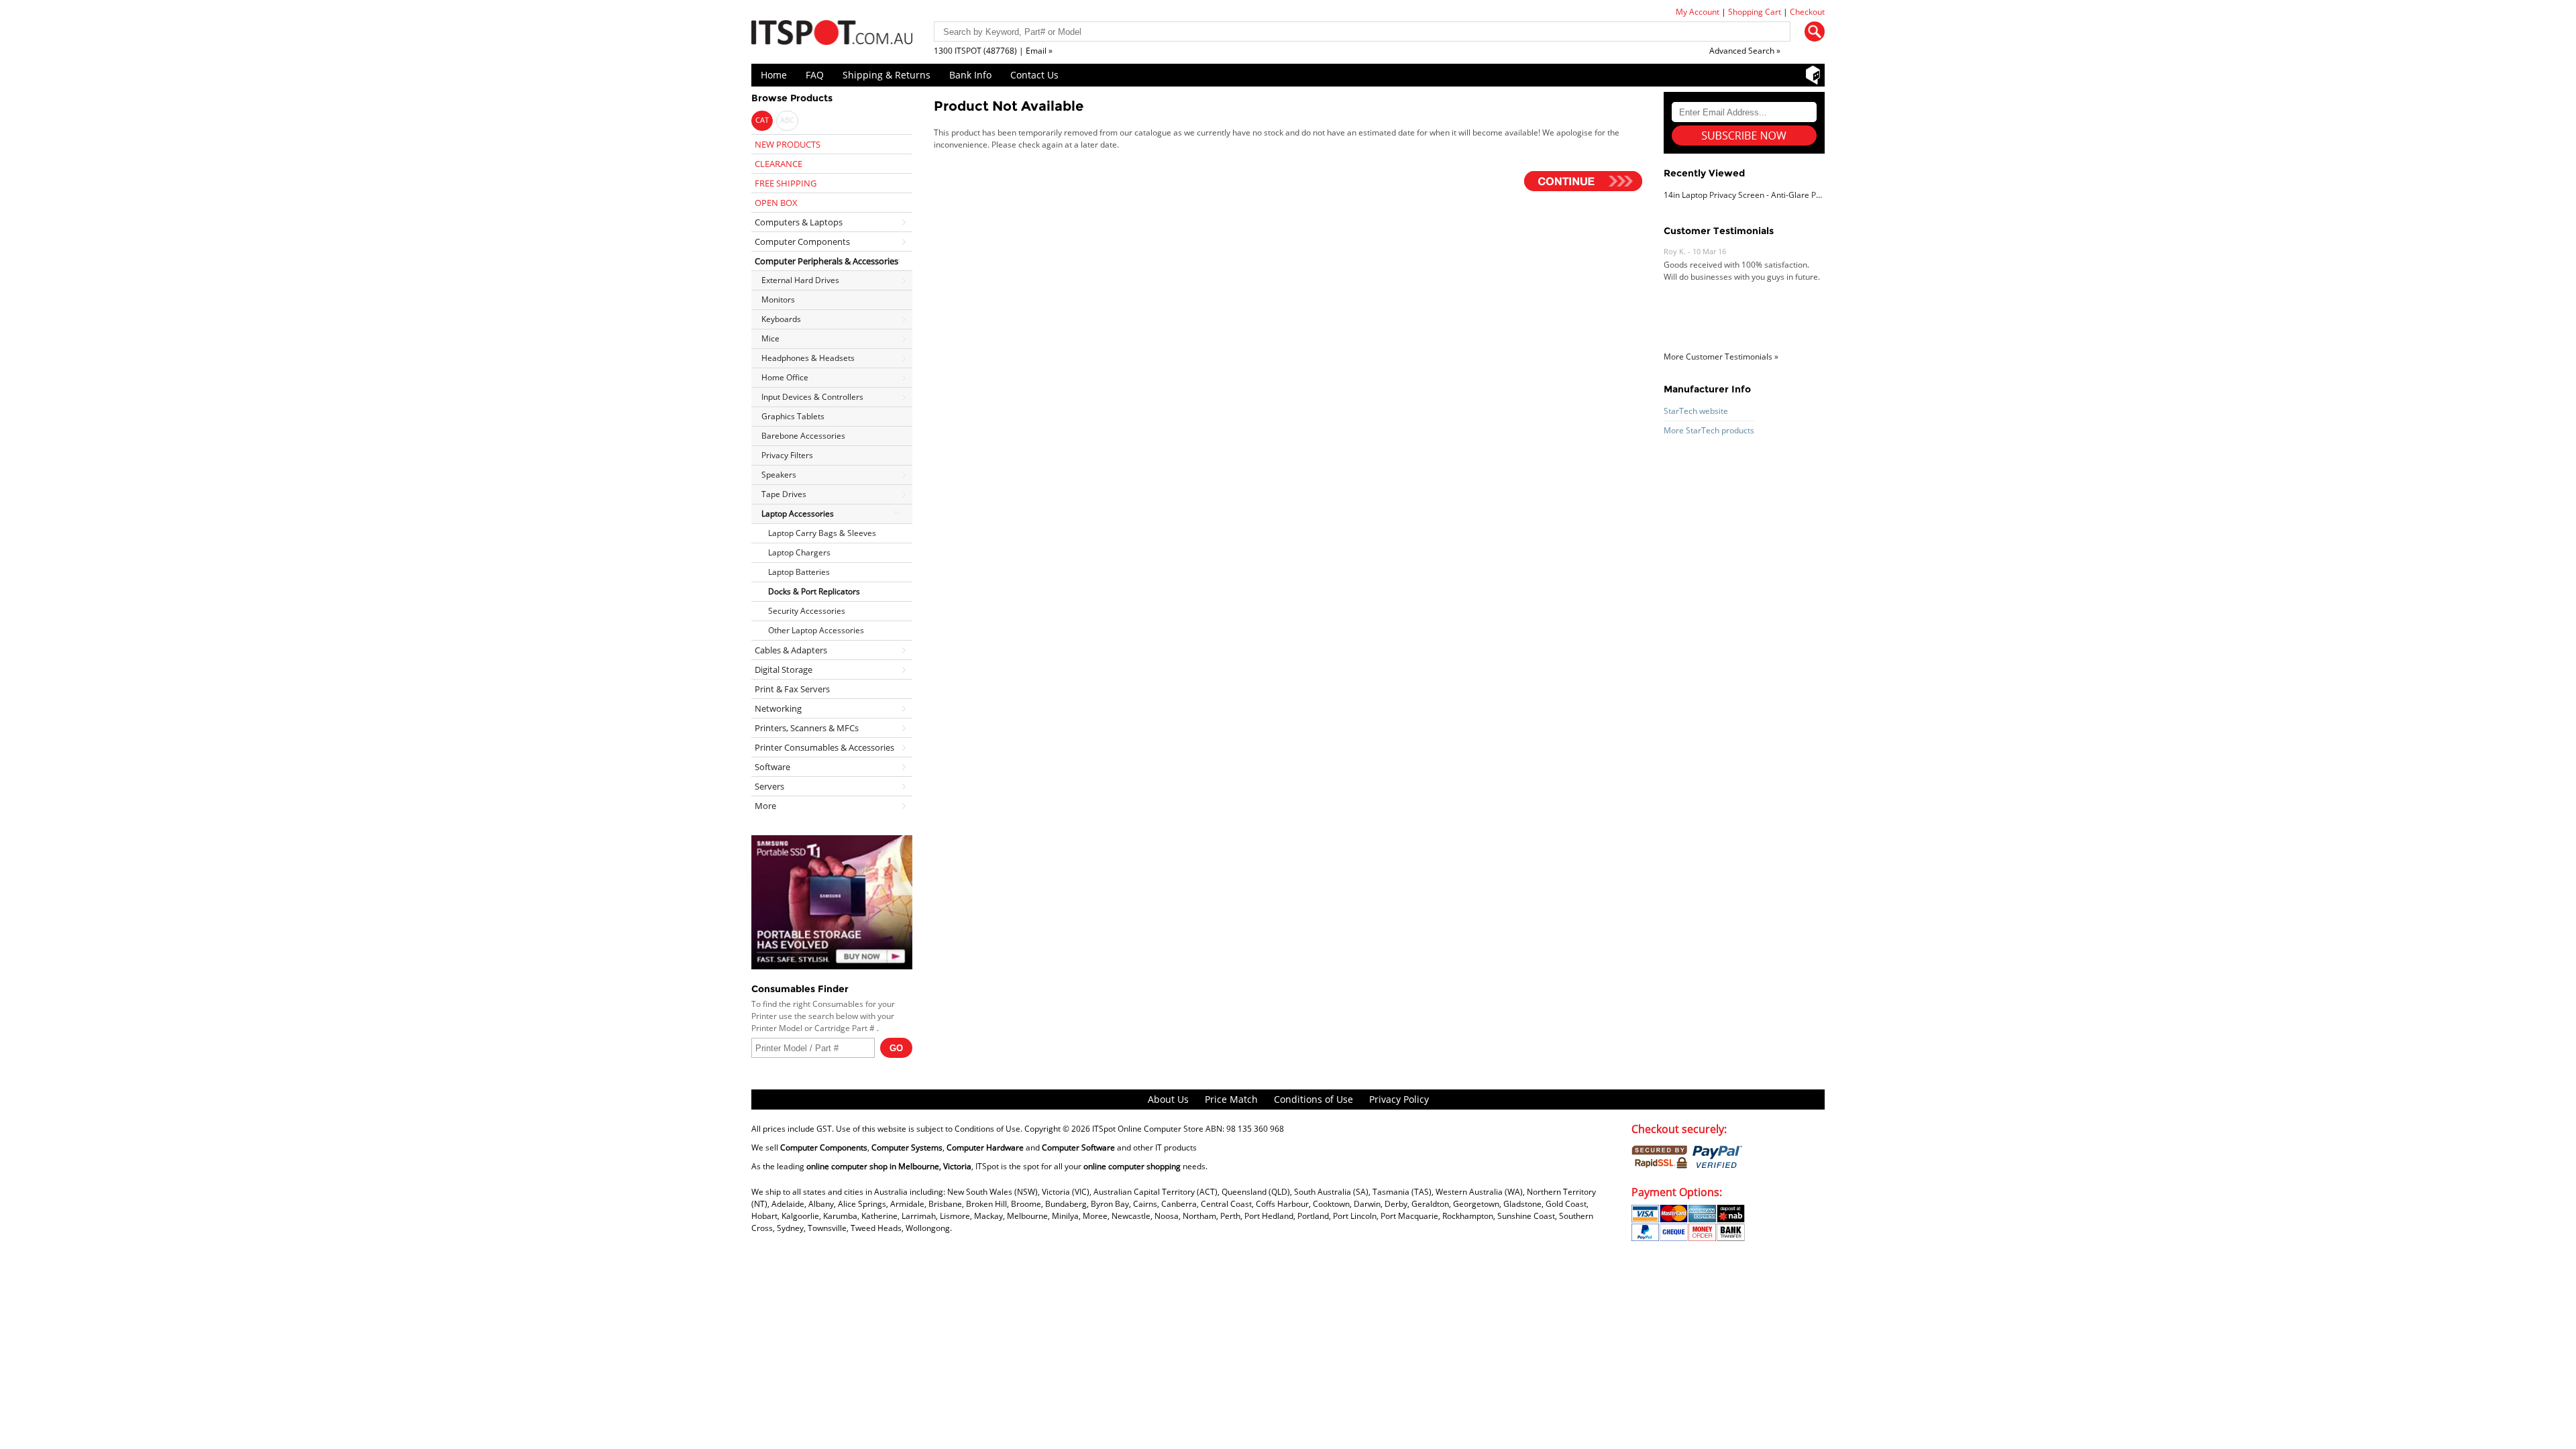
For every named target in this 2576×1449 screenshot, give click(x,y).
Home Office (785, 377)
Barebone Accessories (803, 436)
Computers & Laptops (799, 222)
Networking (778, 708)
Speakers (779, 475)
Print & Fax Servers (792, 689)
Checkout (1807, 12)
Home (774, 75)
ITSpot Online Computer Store (1148, 1129)
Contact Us (1034, 75)
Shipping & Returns (887, 75)
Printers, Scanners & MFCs (807, 728)
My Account (1698, 12)
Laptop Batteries (799, 572)
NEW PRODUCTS (788, 144)
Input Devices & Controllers (812, 397)
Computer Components (802, 241)
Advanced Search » (1745, 51)
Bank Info (970, 75)
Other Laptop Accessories (816, 630)
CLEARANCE (779, 164)
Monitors (778, 300)
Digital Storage (784, 669)
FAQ (815, 75)
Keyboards (781, 319)
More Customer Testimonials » (1721, 357)
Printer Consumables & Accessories (824, 747)
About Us (1168, 1099)
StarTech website (1696, 411)
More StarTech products (1709, 430)
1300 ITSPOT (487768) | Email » (993, 51)
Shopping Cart (1755, 12)
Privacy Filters (787, 455)
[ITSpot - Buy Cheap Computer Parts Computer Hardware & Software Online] (832, 35)
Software (772, 767)
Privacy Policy (1399, 1099)
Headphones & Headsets (808, 358)
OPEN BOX (776, 203)
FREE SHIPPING (786, 183)
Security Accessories (807, 611)
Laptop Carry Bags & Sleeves (822, 533)
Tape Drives (784, 494)
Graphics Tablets (793, 416)
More (765, 806)
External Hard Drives (800, 280)
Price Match (1231, 1099)
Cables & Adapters (791, 650)
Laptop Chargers (799, 552)
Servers (769, 786)
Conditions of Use (1313, 1099)
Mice (770, 338)
